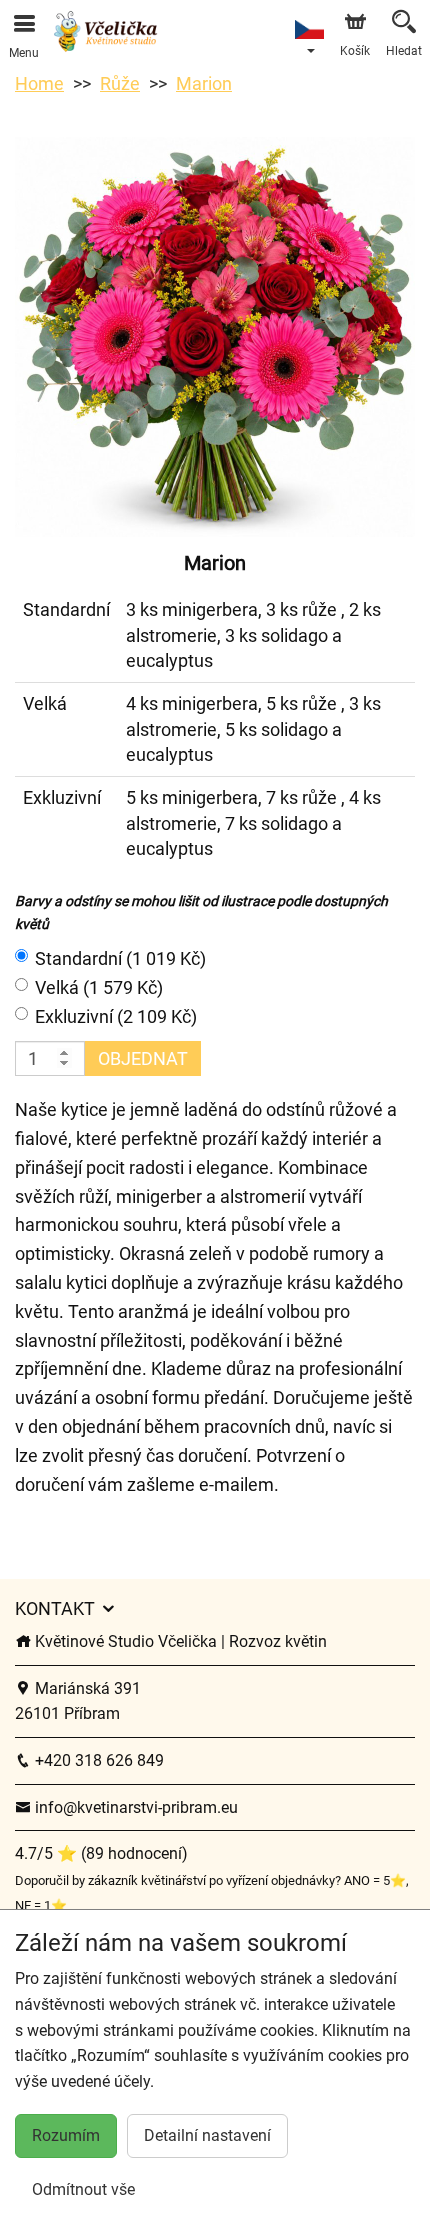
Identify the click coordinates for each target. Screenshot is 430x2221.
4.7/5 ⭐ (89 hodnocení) (101, 1853)
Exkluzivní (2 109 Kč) (116, 1016)
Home (39, 83)
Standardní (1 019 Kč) (120, 958)
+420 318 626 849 (97, 1760)
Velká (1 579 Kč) (99, 987)
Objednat (143, 1058)
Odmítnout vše (83, 2189)
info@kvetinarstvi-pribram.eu (134, 1807)
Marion (204, 83)
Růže (120, 83)
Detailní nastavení (207, 2135)
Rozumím (66, 2135)
